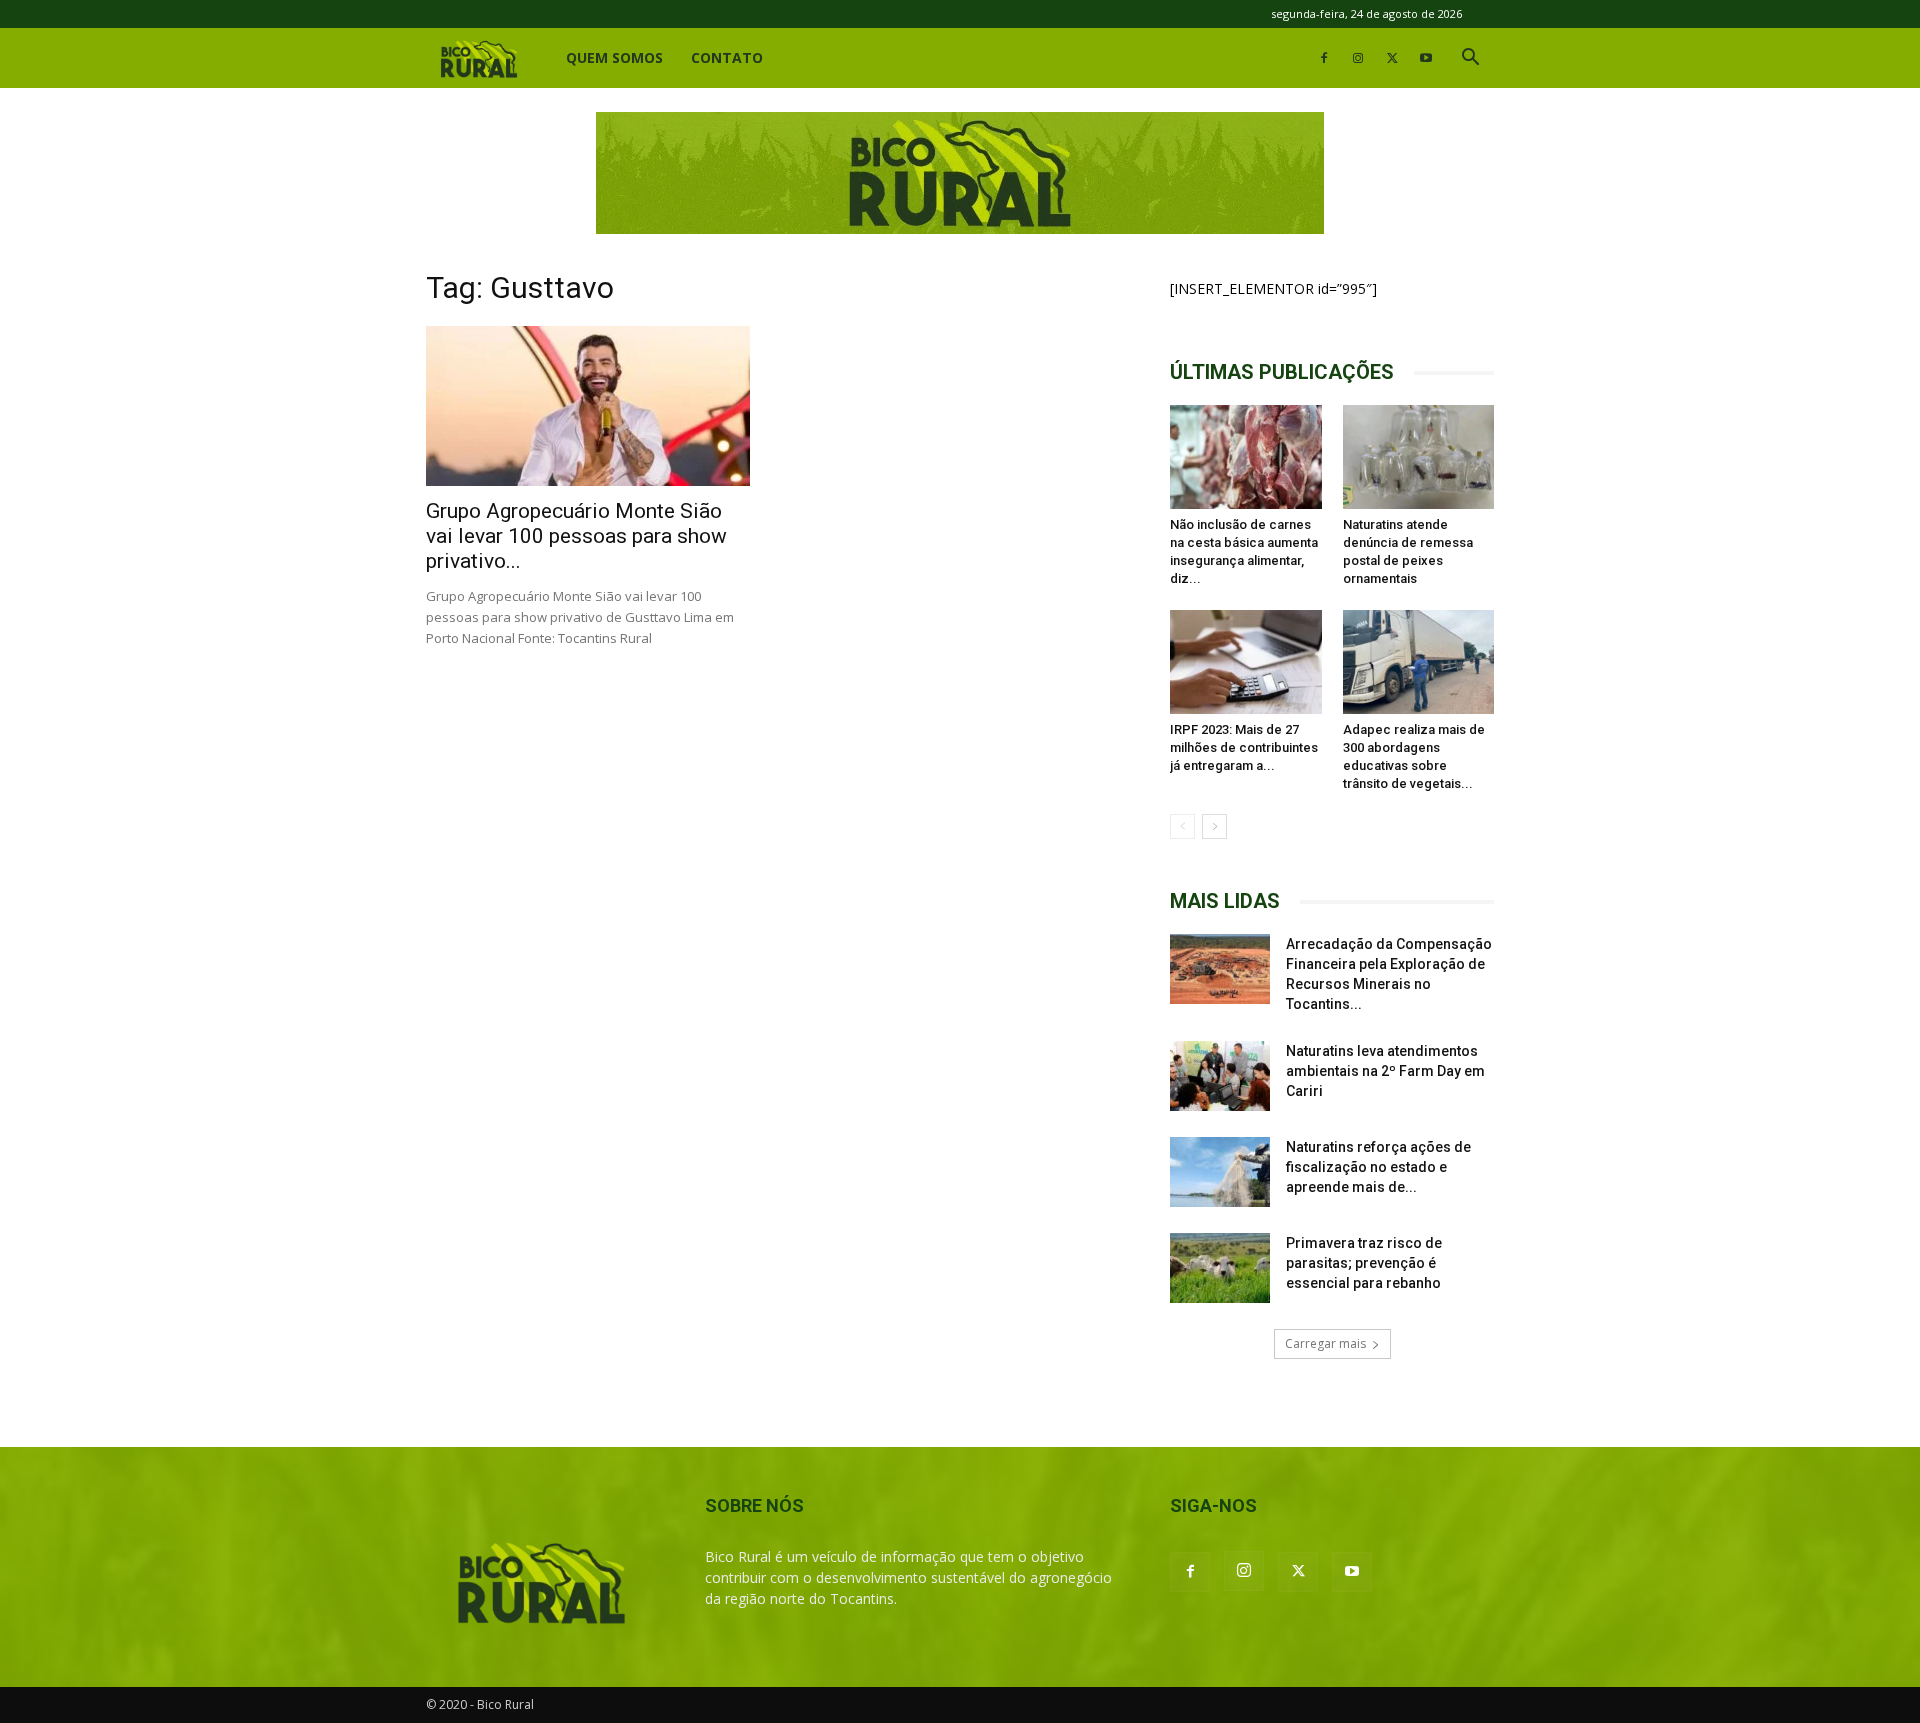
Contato (727, 57)
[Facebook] (1324, 58)
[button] (1470, 59)
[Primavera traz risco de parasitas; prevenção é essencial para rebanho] (1220, 1268)
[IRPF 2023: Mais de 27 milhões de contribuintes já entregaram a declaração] (1246, 662)
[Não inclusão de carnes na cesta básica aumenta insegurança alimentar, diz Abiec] (1246, 457)
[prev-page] (1182, 826)
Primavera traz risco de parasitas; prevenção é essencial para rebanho (1364, 1263)
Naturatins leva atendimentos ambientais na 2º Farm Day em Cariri (1385, 1071)
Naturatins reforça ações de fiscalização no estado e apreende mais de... (1378, 1167)
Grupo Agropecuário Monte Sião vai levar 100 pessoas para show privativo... (576, 536)
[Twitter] (1392, 58)
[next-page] (1214, 826)
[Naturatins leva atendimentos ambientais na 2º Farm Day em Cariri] (1220, 1076)
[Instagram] (1358, 58)
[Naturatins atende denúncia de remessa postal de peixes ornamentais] (1419, 457)
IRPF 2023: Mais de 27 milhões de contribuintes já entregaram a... (1244, 747)
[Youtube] (1426, 58)
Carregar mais (1325, 1343)
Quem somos (614, 57)
